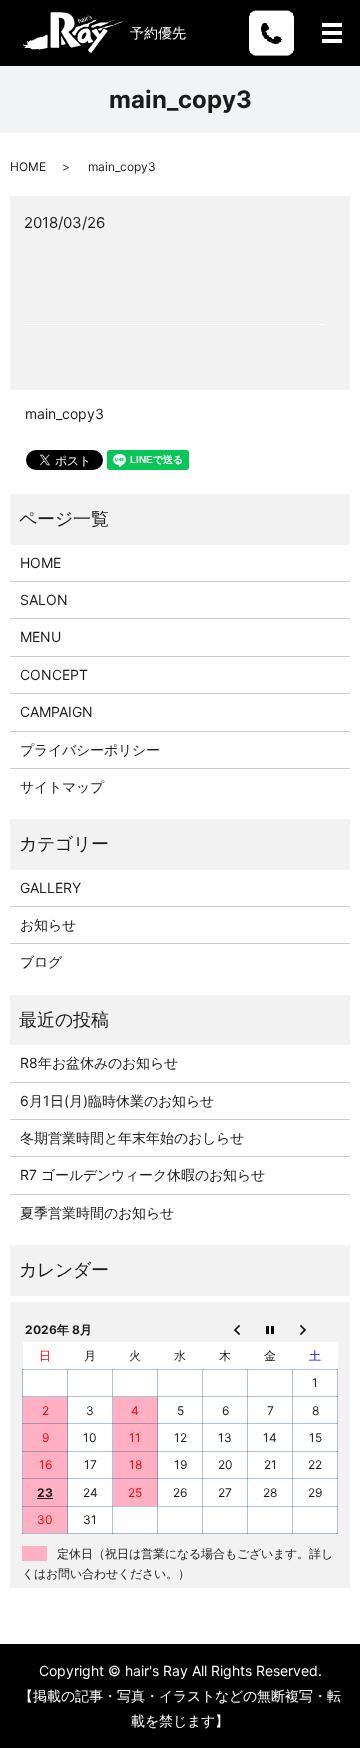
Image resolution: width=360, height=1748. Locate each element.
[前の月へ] (225, 1329)
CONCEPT (54, 674)
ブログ (41, 961)
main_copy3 (64, 413)
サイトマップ (62, 786)
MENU (40, 636)
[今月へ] (270, 1329)
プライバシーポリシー (90, 749)
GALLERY (50, 887)
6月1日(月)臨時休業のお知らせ (117, 1100)
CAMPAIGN (56, 711)
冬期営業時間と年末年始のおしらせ (132, 1137)
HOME (28, 166)
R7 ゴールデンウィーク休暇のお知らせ (142, 1174)
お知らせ (48, 924)
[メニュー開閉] (332, 33)
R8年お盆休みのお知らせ (99, 1062)
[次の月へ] (315, 1329)
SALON (44, 599)
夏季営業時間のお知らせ (97, 1212)
